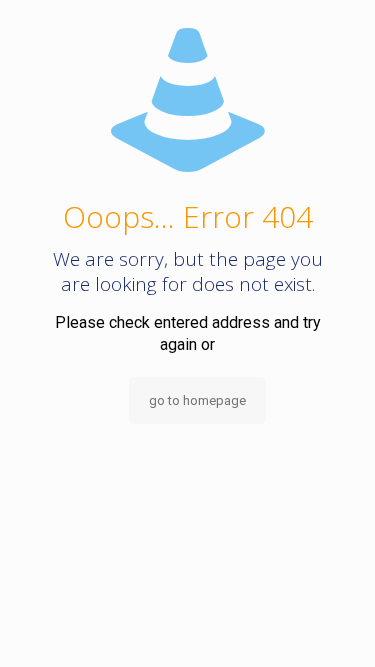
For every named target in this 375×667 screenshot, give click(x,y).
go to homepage (197, 400)
